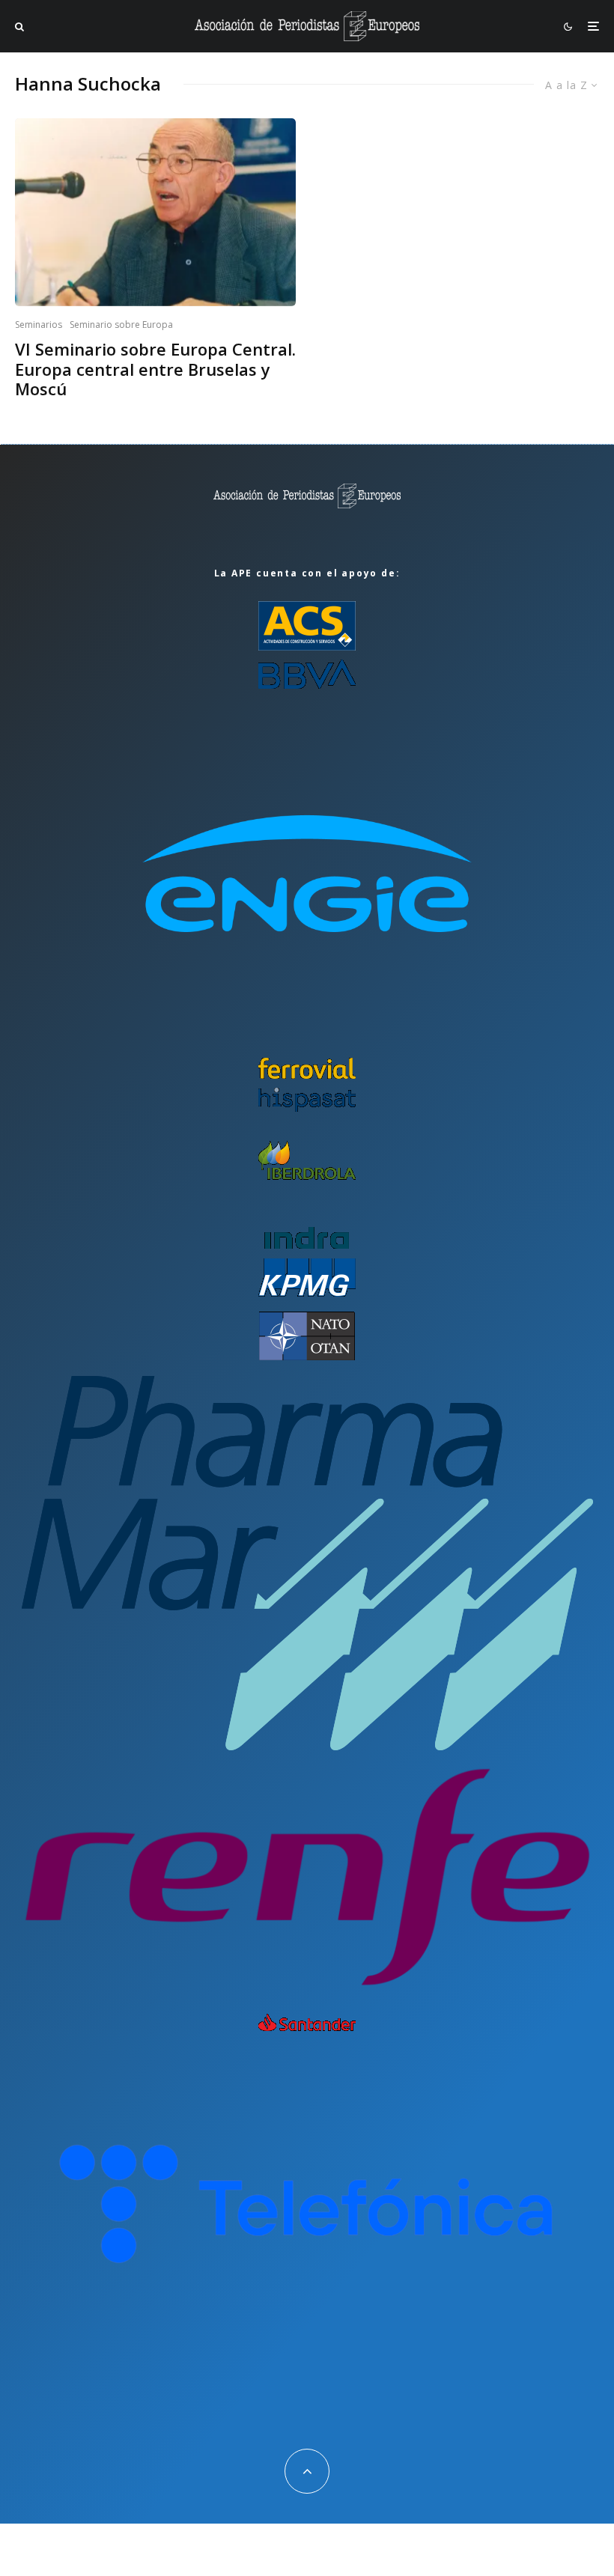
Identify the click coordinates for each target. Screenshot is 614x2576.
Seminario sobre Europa (121, 325)
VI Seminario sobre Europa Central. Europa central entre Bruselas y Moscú (155, 369)
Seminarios (39, 325)
